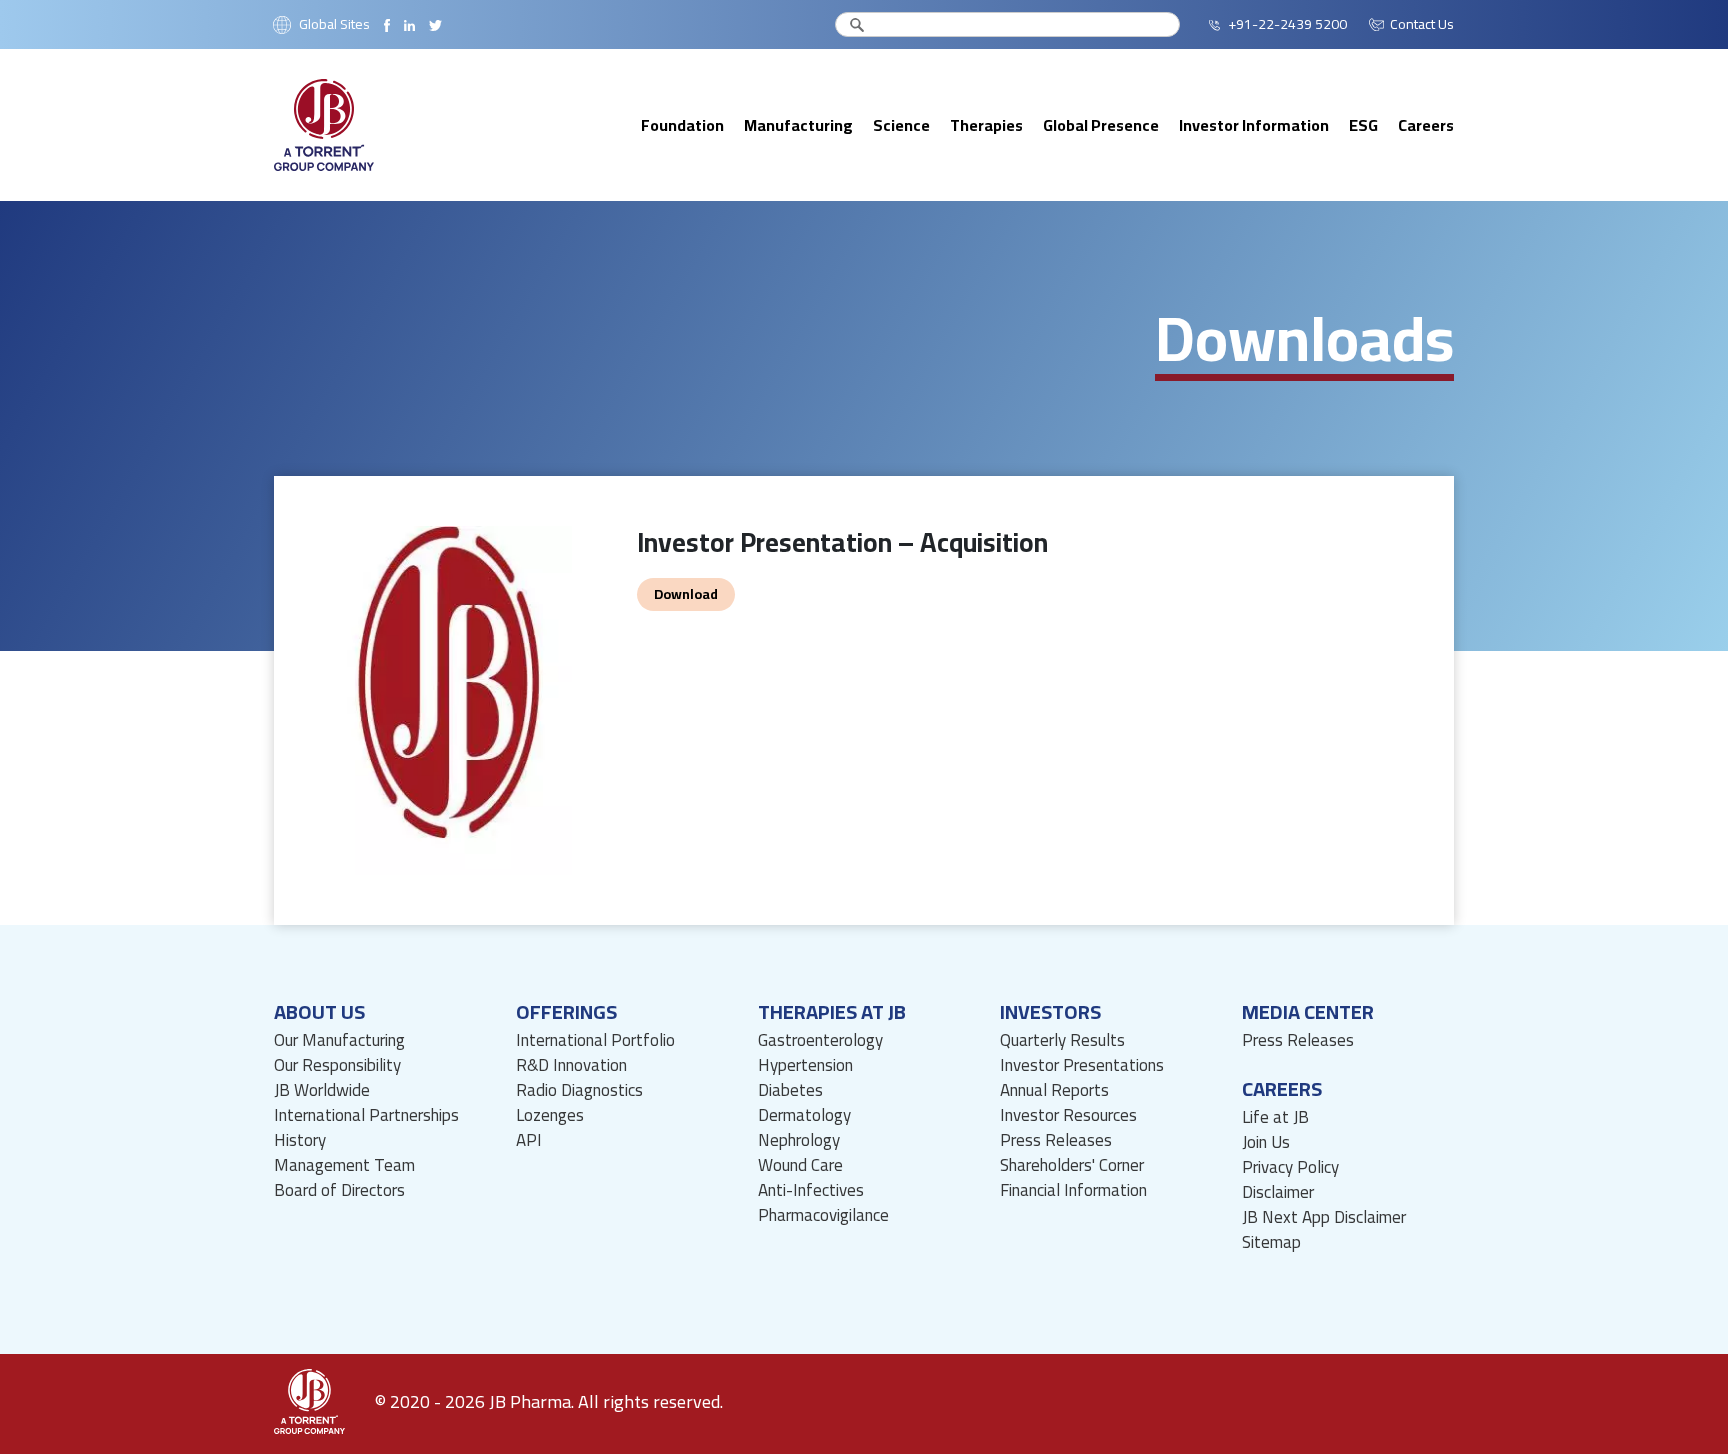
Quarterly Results (1062, 1040)
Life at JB (1275, 1117)
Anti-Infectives (811, 1190)
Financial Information (1073, 1190)
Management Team (344, 1165)
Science (901, 125)
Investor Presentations (1082, 1065)
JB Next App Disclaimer (1324, 1217)
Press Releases (1056, 1140)
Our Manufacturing (339, 1040)
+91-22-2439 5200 (1287, 24)
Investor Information (1254, 125)
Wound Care (800, 1165)
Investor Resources (1068, 1115)
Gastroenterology (820, 1040)
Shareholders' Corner (1072, 1165)
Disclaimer (1278, 1192)
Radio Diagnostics (579, 1090)
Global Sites (334, 24)
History (300, 1140)
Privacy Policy (1290, 1167)
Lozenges (550, 1115)
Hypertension (805, 1065)
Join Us (1266, 1142)
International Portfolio (595, 1040)
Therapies (986, 125)
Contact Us (1422, 24)
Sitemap (1271, 1242)
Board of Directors (339, 1190)
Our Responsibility (337, 1065)
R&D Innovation (571, 1065)
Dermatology (804, 1115)
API (529, 1140)
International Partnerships (366, 1115)
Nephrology (799, 1140)
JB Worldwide (322, 1090)
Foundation (682, 125)
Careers (1426, 125)
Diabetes (790, 1090)
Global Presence (1101, 125)
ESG (1363, 125)
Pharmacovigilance (823, 1215)
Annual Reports (1054, 1090)
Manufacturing (798, 125)
